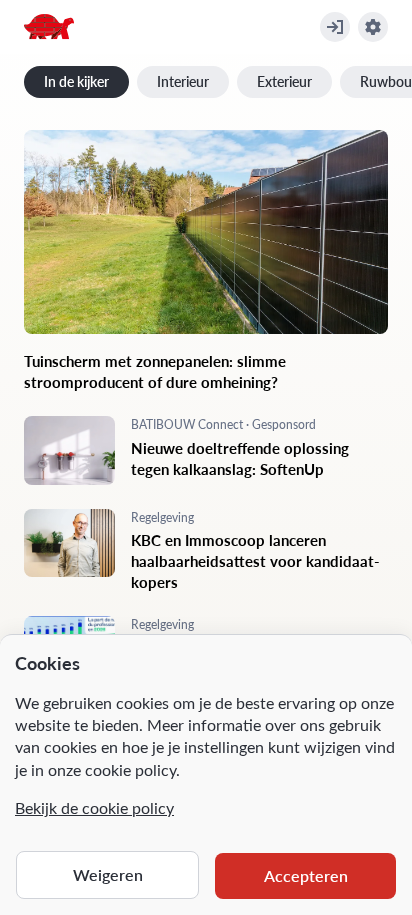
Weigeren (108, 874)
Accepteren (306, 875)
